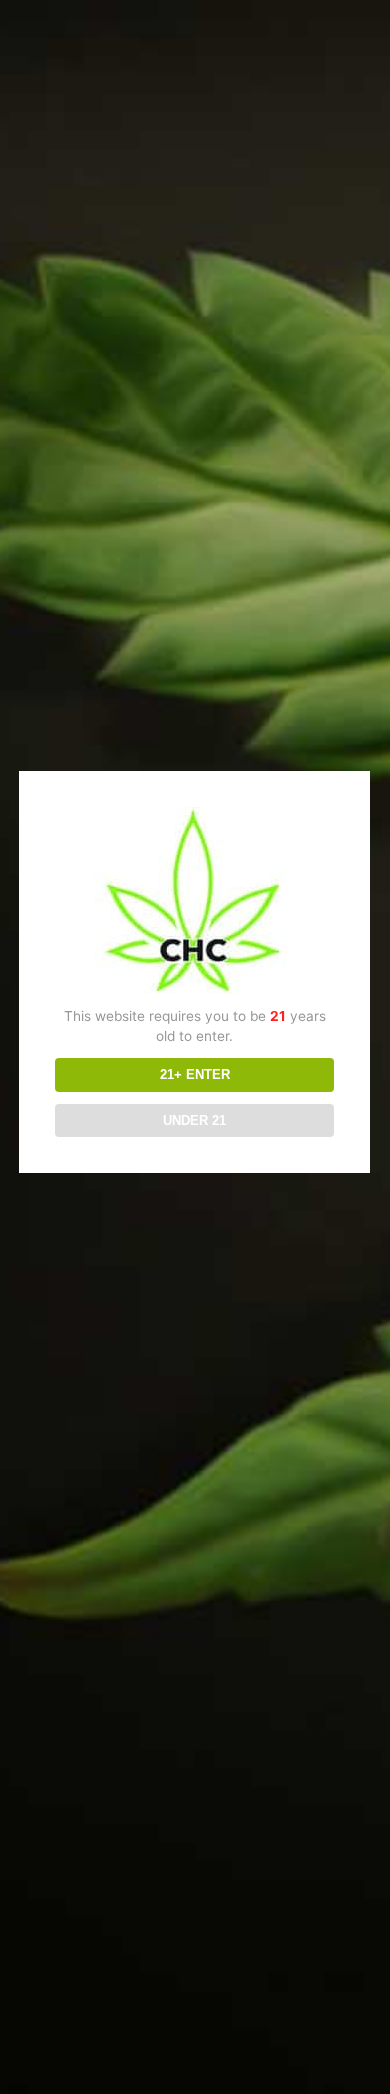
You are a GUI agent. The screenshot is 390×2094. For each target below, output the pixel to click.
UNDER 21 (194, 1120)
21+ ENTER (195, 1074)
